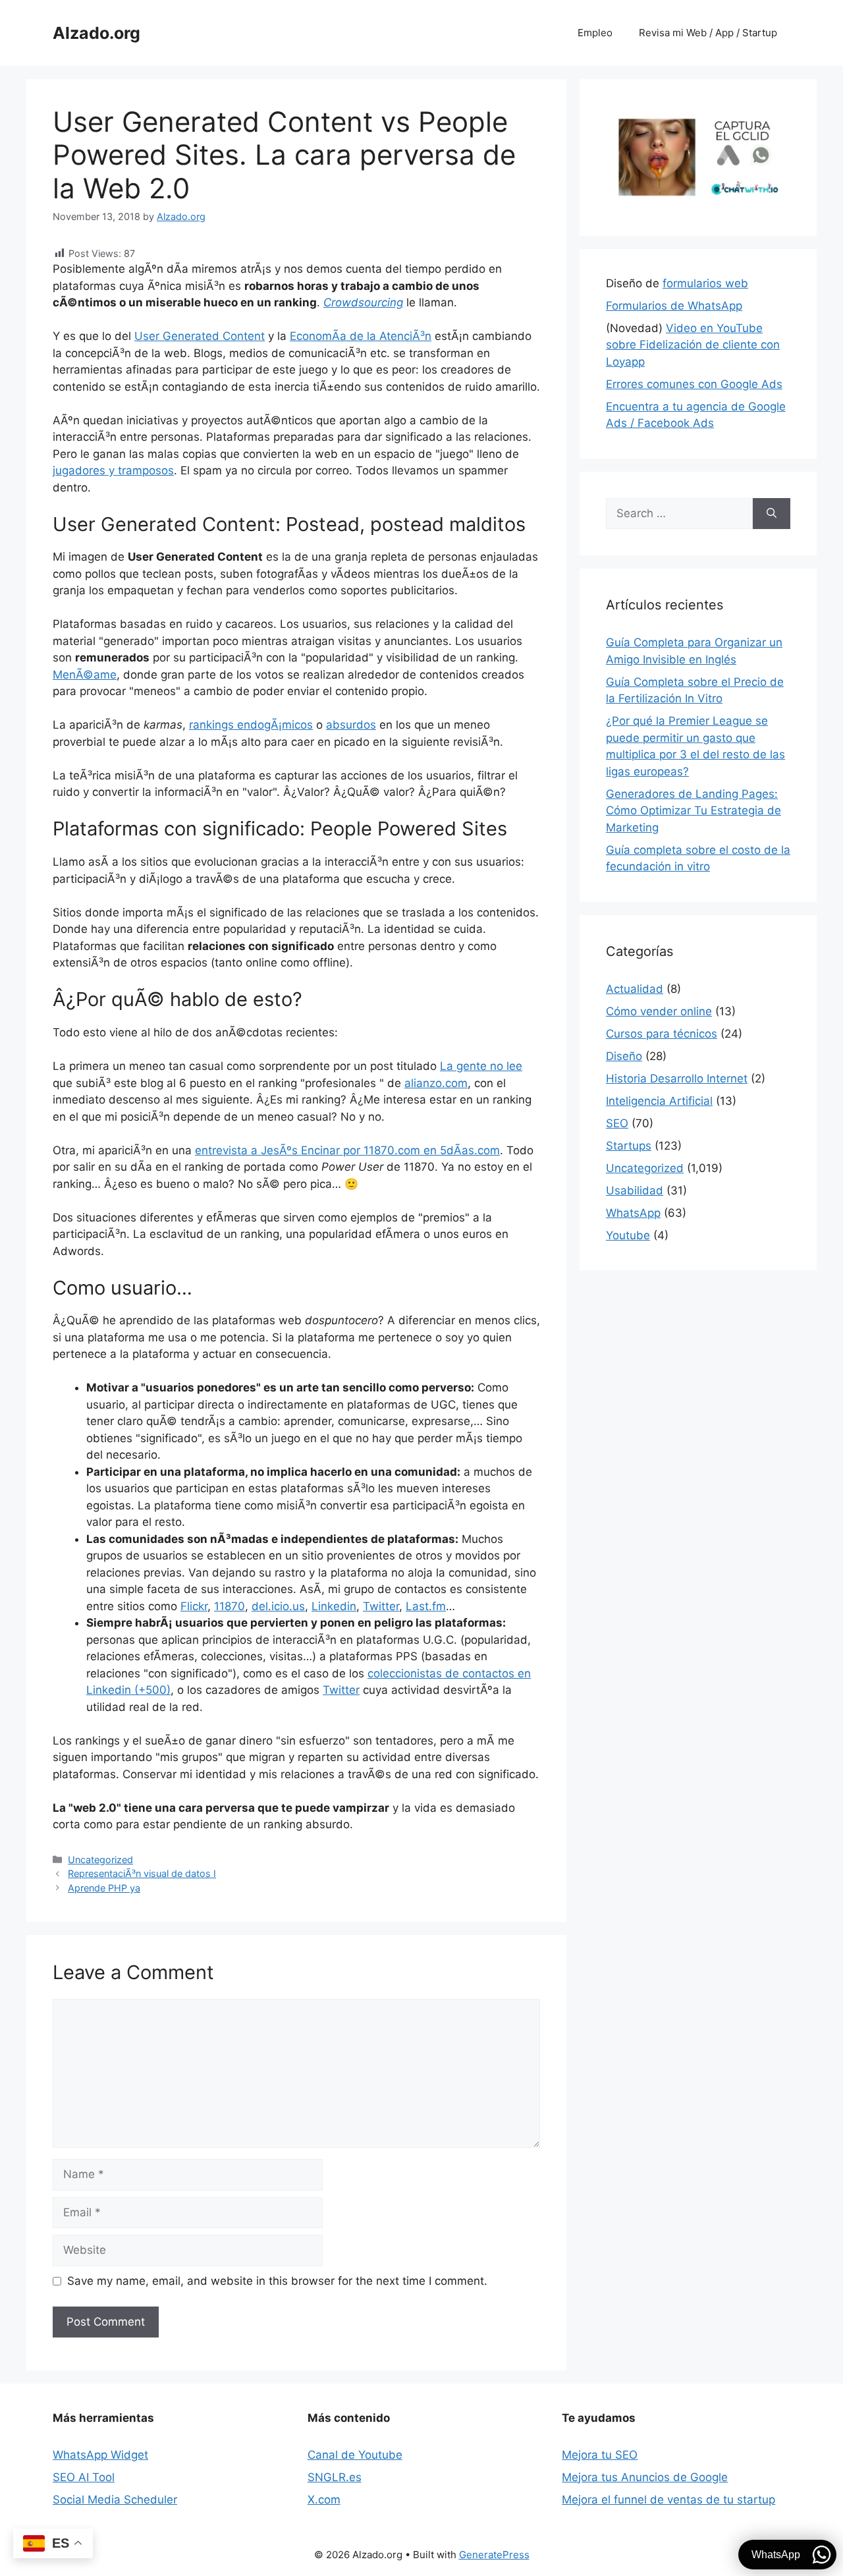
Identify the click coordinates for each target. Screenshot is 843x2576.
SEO (617, 1123)
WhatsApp (633, 1213)
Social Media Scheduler (115, 2500)
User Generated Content (200, 336)
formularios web (705, 283)
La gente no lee (481, 1066)
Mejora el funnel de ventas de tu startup (668, 2500)
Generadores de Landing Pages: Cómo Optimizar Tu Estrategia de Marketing (693, 811)
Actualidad (635, 989)
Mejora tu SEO (600, 2455)
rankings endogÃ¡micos (251, 725)
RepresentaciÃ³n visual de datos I (142, 1873)
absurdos (351, 725)
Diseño (624, 1056)
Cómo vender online (659, 1011)
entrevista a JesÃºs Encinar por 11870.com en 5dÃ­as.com (347, 1150)
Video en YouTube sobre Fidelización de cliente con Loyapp (693, 345)
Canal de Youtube (355, 2455)
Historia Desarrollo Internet (677, 1078)
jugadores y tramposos (113, 470)
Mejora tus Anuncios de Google (645, 2477)
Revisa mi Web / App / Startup (708, 33)
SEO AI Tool (84, 2477)
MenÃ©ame (85, 675)
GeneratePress (494, 2555)
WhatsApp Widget (100, 2455)
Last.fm (426, 1606)
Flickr (194, 1606)
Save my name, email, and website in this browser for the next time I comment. (277, 2281)
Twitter (381, 1606)
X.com (324, 2500)
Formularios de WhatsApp (674, 306)
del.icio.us (278, 1606)
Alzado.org (96, 33)
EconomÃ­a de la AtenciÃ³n (361, 336)
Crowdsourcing (363, 302)
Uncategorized (100, 1860)
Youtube (628, 1235)
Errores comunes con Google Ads (694, 384)
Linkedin (334, 1606)
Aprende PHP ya (104, 1888)
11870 (230, 1606)
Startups (629, 1146)
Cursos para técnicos (662, 1034)
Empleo (595, 33)
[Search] (772, 514)
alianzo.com (436, 1083)
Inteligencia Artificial (659, 1101)
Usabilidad (635, 1190)
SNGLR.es (335, 2477)
